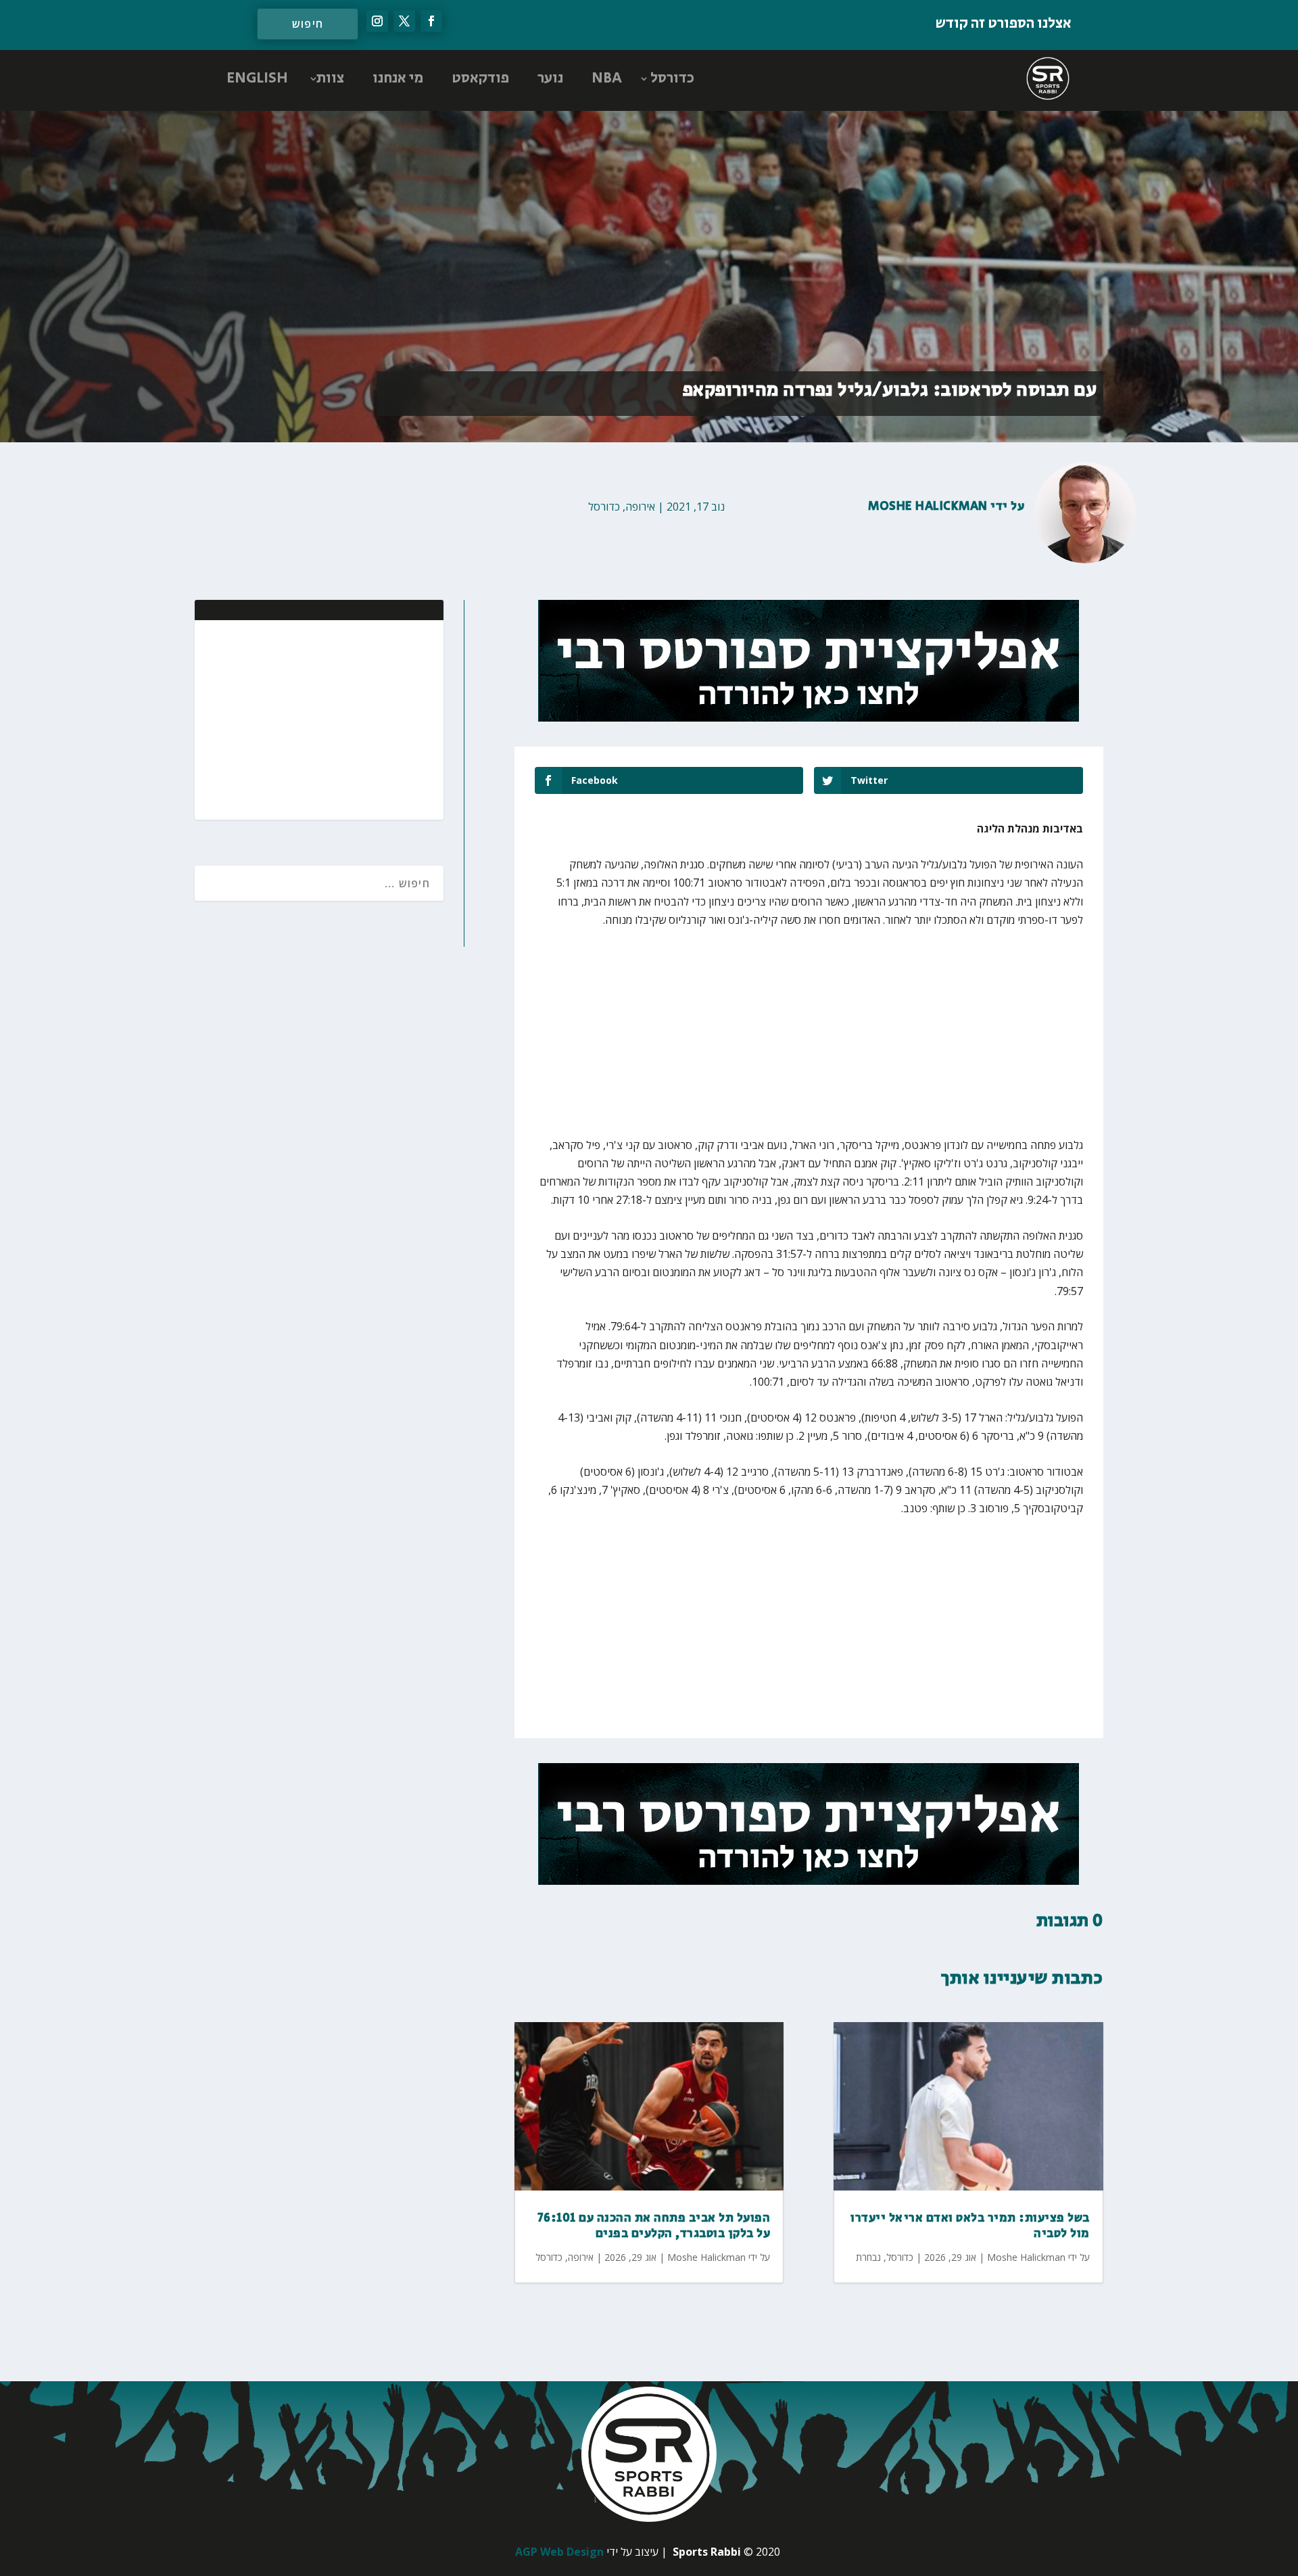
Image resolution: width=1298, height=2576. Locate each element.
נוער (550, 78)
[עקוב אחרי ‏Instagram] (377, 21)
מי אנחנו (398, 78)
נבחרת (868, 2257)
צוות (330, 78)
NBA (607, 78)
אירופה (640, 507)
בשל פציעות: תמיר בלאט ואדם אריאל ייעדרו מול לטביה (970, 2226)
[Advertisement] (345, 718)
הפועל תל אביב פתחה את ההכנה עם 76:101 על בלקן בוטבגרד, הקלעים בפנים (654, 2226)
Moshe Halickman (928, 507)
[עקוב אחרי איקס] (404, 21)
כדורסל (672, 78)
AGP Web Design (559, 2552)
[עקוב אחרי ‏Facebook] (431, 21)
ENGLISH (257, 78)
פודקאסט (480, 78)
